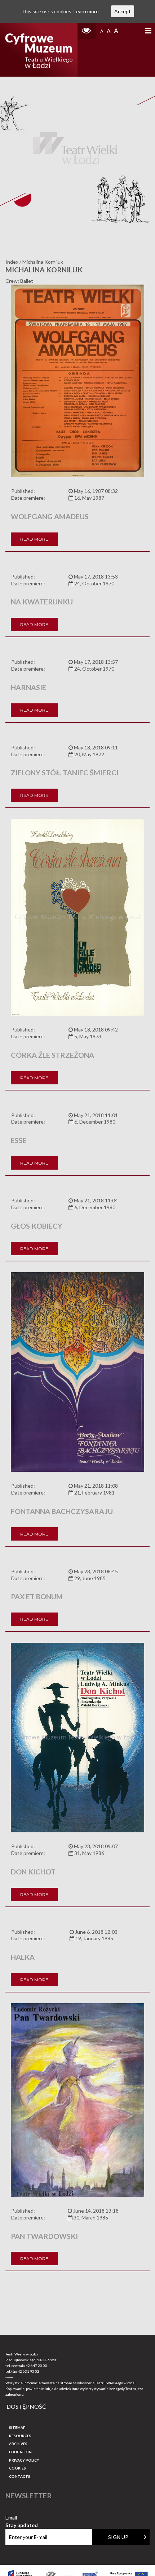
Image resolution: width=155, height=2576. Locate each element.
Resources (20, 2436)
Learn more (86, 11)
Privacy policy (24, 2460)
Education (20, 2452)
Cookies (17, 2468)
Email (22, 2518)
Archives (18, 2444)
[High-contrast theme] (87, 31)
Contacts (20, 2476)
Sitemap (17, 2427)
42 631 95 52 (28, 2371)
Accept (123, 11)
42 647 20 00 (36, 2366)
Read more (34, 539)
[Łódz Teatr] (39, 50)
